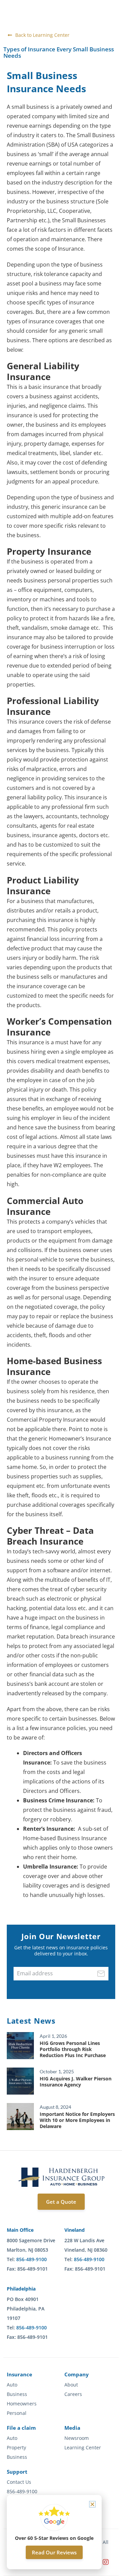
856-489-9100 (32, 2259)
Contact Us (19, 2482)
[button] (92, 2504)
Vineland (75, 2230)
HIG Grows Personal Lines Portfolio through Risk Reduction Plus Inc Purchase (73, 2049)
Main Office (20, 2230)
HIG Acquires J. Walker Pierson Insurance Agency (76, 2082)
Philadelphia (21, 2289)
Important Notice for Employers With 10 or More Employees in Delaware (77, 2120)
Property (16, 2448)
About (71, 2385)
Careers (73, 2394)
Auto (12, 2385)
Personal (17, 2413)
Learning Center (83, 2448)
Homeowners (22, 2404)
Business (17, 2394)
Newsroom (77, 2438)
